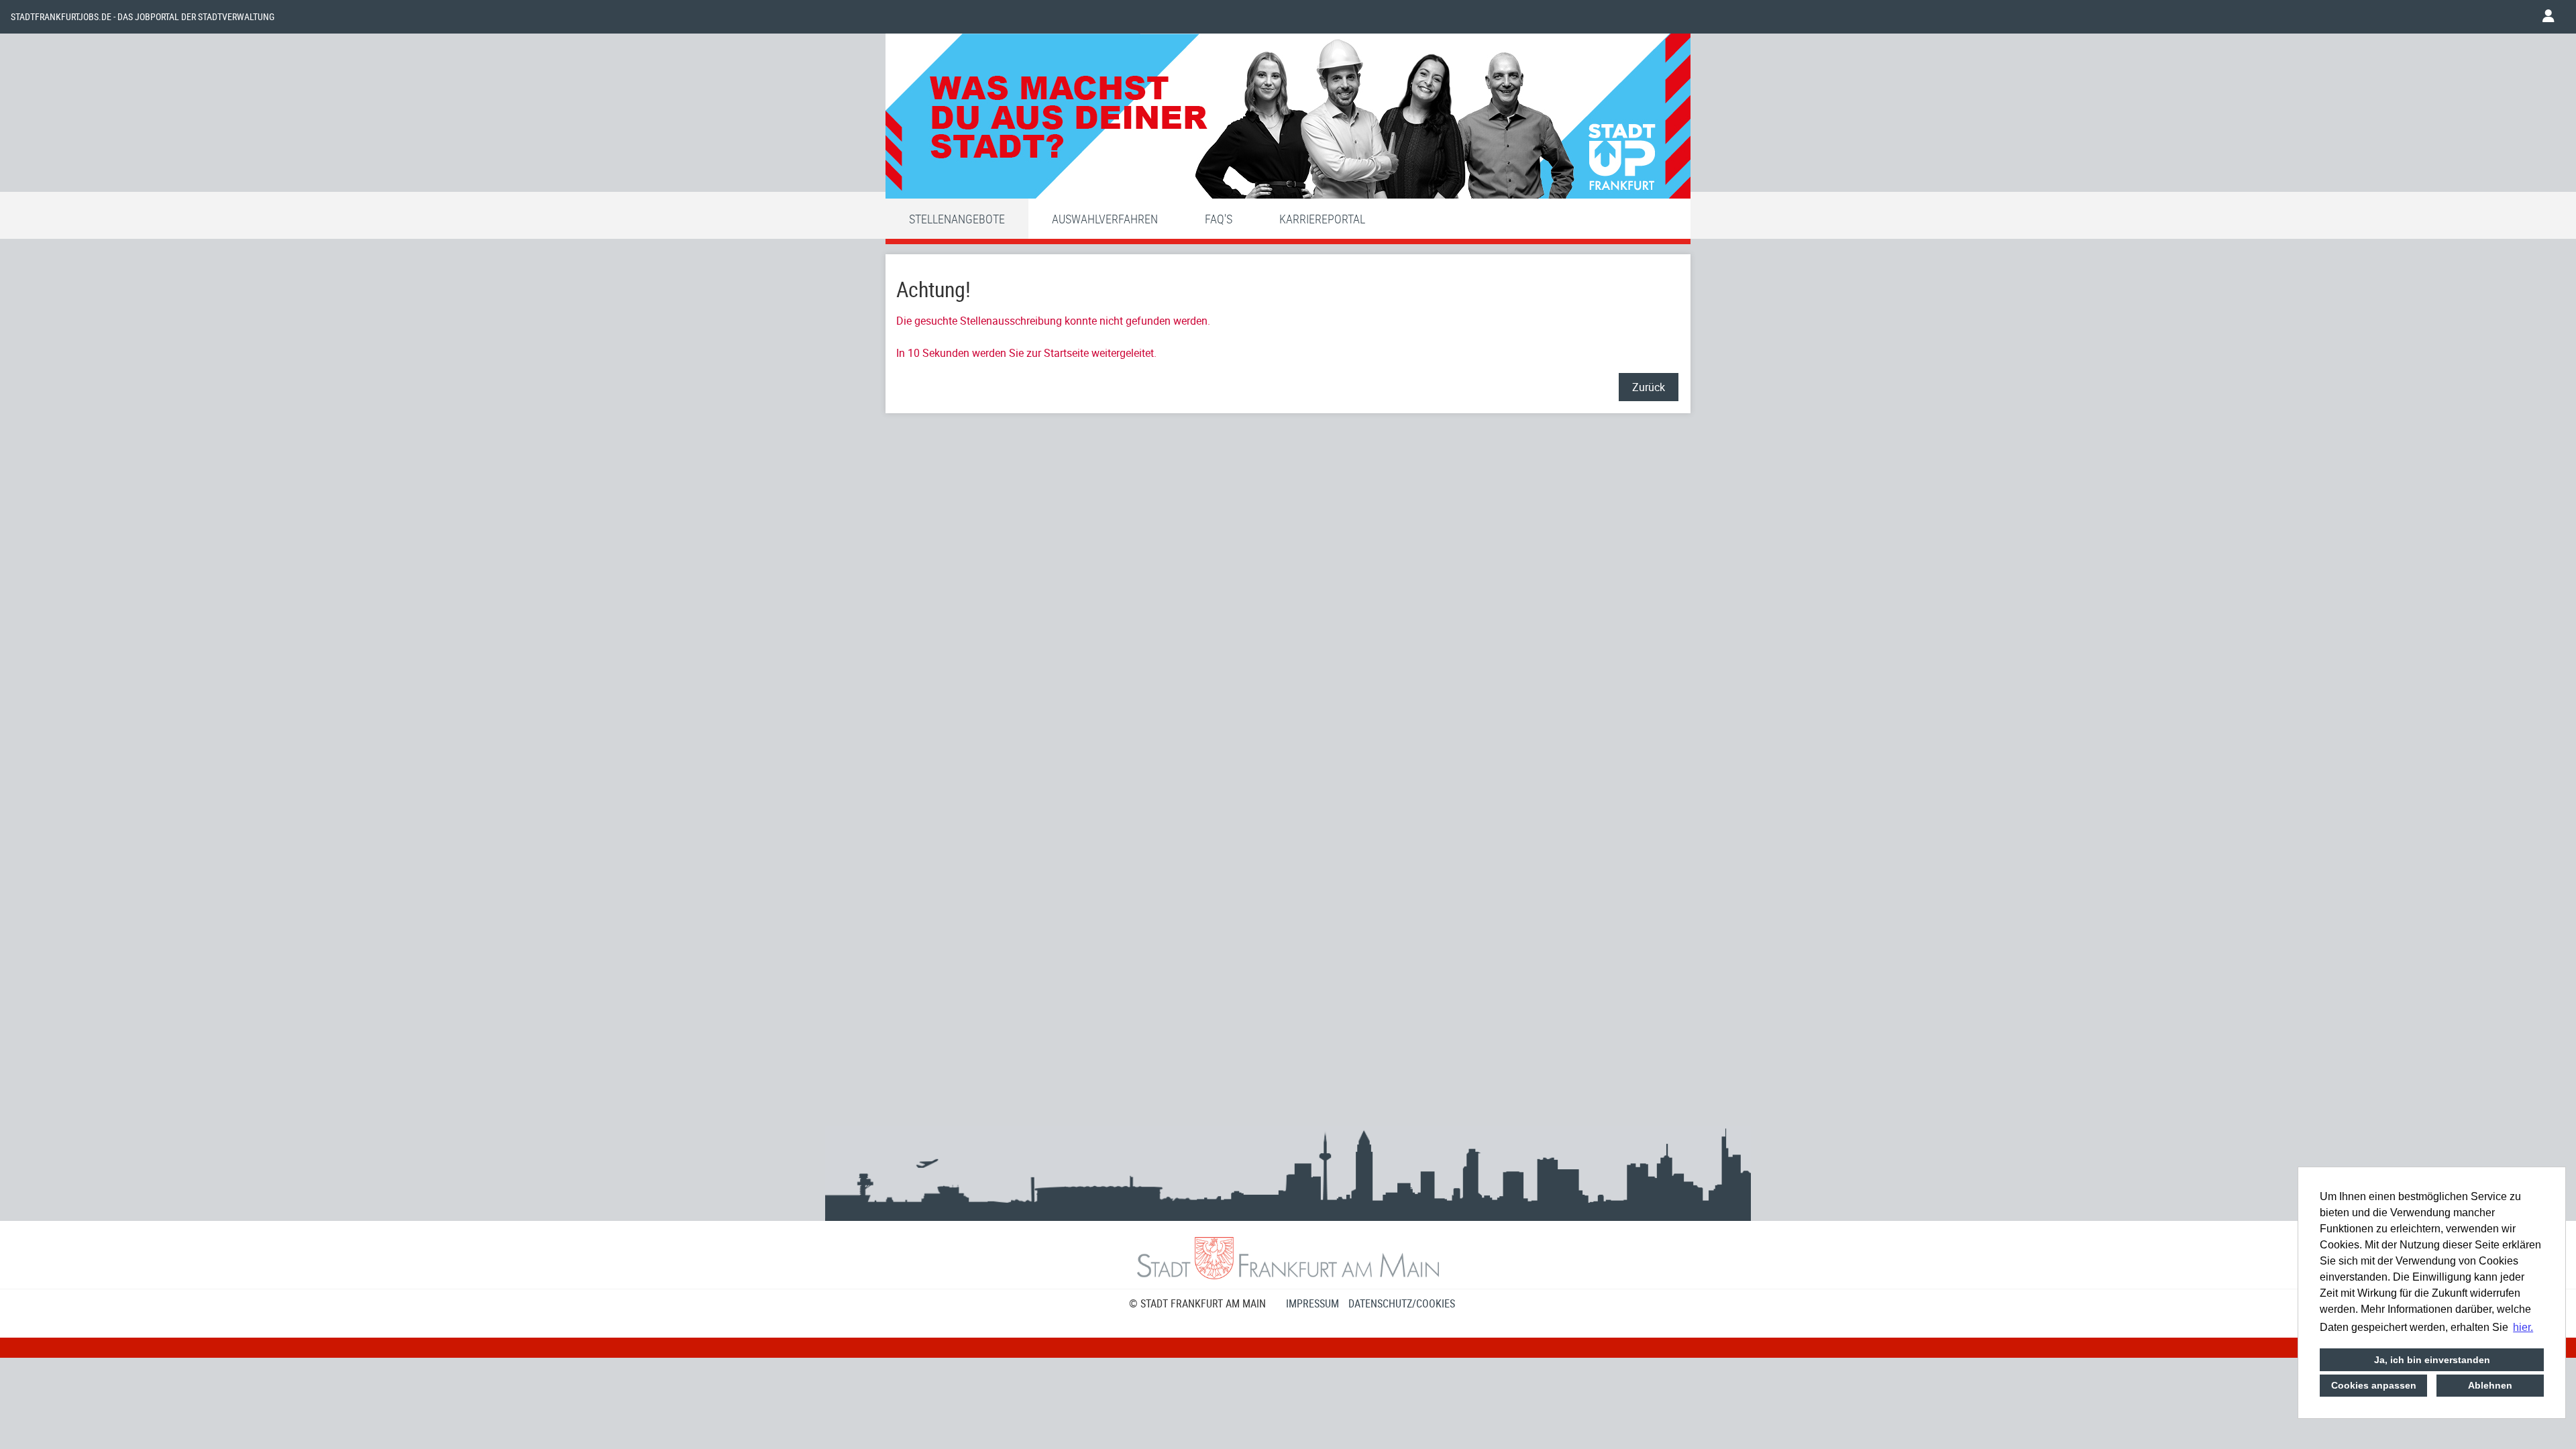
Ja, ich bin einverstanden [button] (2432, 1360)
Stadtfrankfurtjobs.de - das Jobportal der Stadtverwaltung (143, 17)
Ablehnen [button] (2490, 1385)
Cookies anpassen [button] (2374, 1385)
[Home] (1288, 119)
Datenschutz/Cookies (1402, 1303)
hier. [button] (2523, 1327)
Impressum (1312, 1303)
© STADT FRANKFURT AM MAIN (1197, 1303)
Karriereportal (1322, 219)
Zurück (1649, 387)
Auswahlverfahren (1105, 219)
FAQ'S (1219, 219)
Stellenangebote (957, 219)
